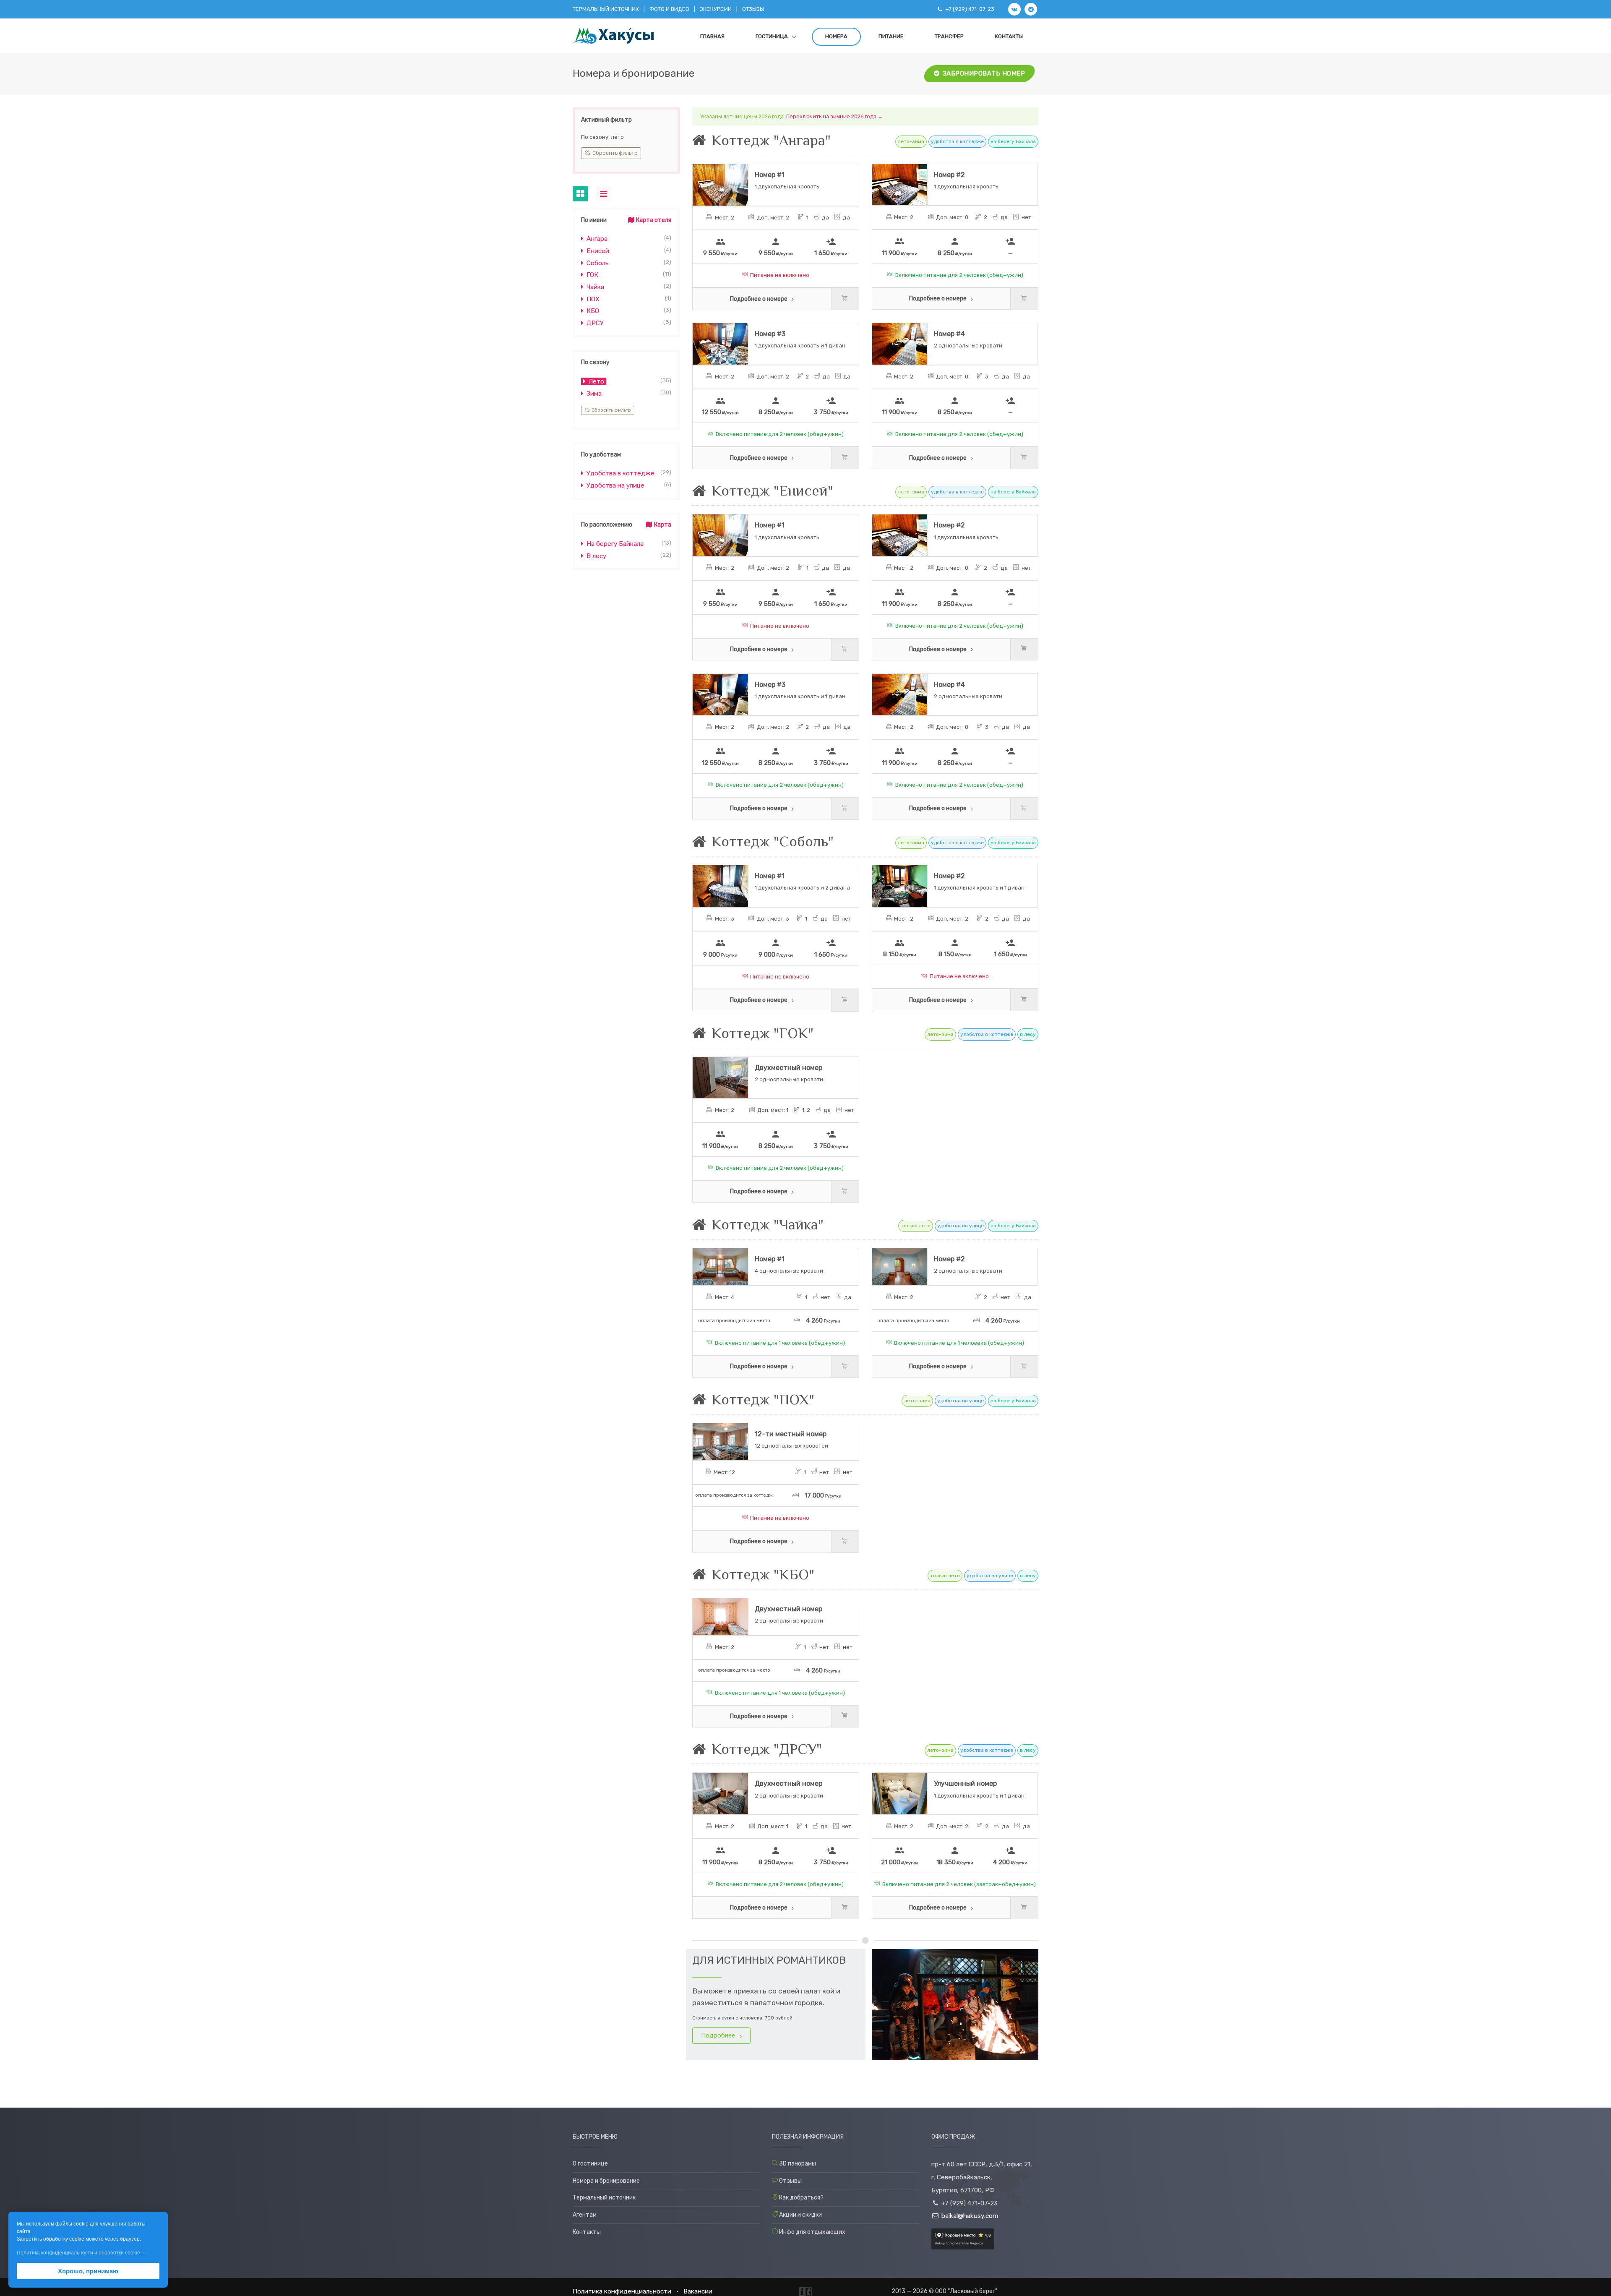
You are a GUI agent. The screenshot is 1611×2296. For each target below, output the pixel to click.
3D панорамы (798, 2164)
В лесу (596, 556)
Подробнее (719, 2035)
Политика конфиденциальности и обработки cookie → (82, 2253)
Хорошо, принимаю (88, 2271)
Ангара (596, 239)
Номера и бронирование (606, 2181)
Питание (891, 36)
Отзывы (753, 9)
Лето (596, 381)
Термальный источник (606, 9)
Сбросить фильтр (614, 153)
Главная (712, 36)
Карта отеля (653, 220)
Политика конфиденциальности (622, 2291)
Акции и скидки (800, 2215)
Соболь (597, 263)
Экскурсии (716, 9)
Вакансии (698, 2291)
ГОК (592, 275)
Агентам (585, 2215)
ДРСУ (594, 323)
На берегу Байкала (614, 544)
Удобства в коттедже (620, 473)
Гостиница (772, 36)
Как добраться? (801, 2198)
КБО (592, 311)
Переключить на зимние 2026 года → (834, 116)
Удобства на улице (615, 485)
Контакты (1009, 36)
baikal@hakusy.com (970, 2216)
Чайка (594, 287)
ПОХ (592, 299)
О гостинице (590, 2164)
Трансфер (949, 36)
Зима (593, 394)
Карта (662, 525)
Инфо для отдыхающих (812, 2232)
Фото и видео (669, 9)
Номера (836, 36)
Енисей (597, 251)
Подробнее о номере (759, 299)
